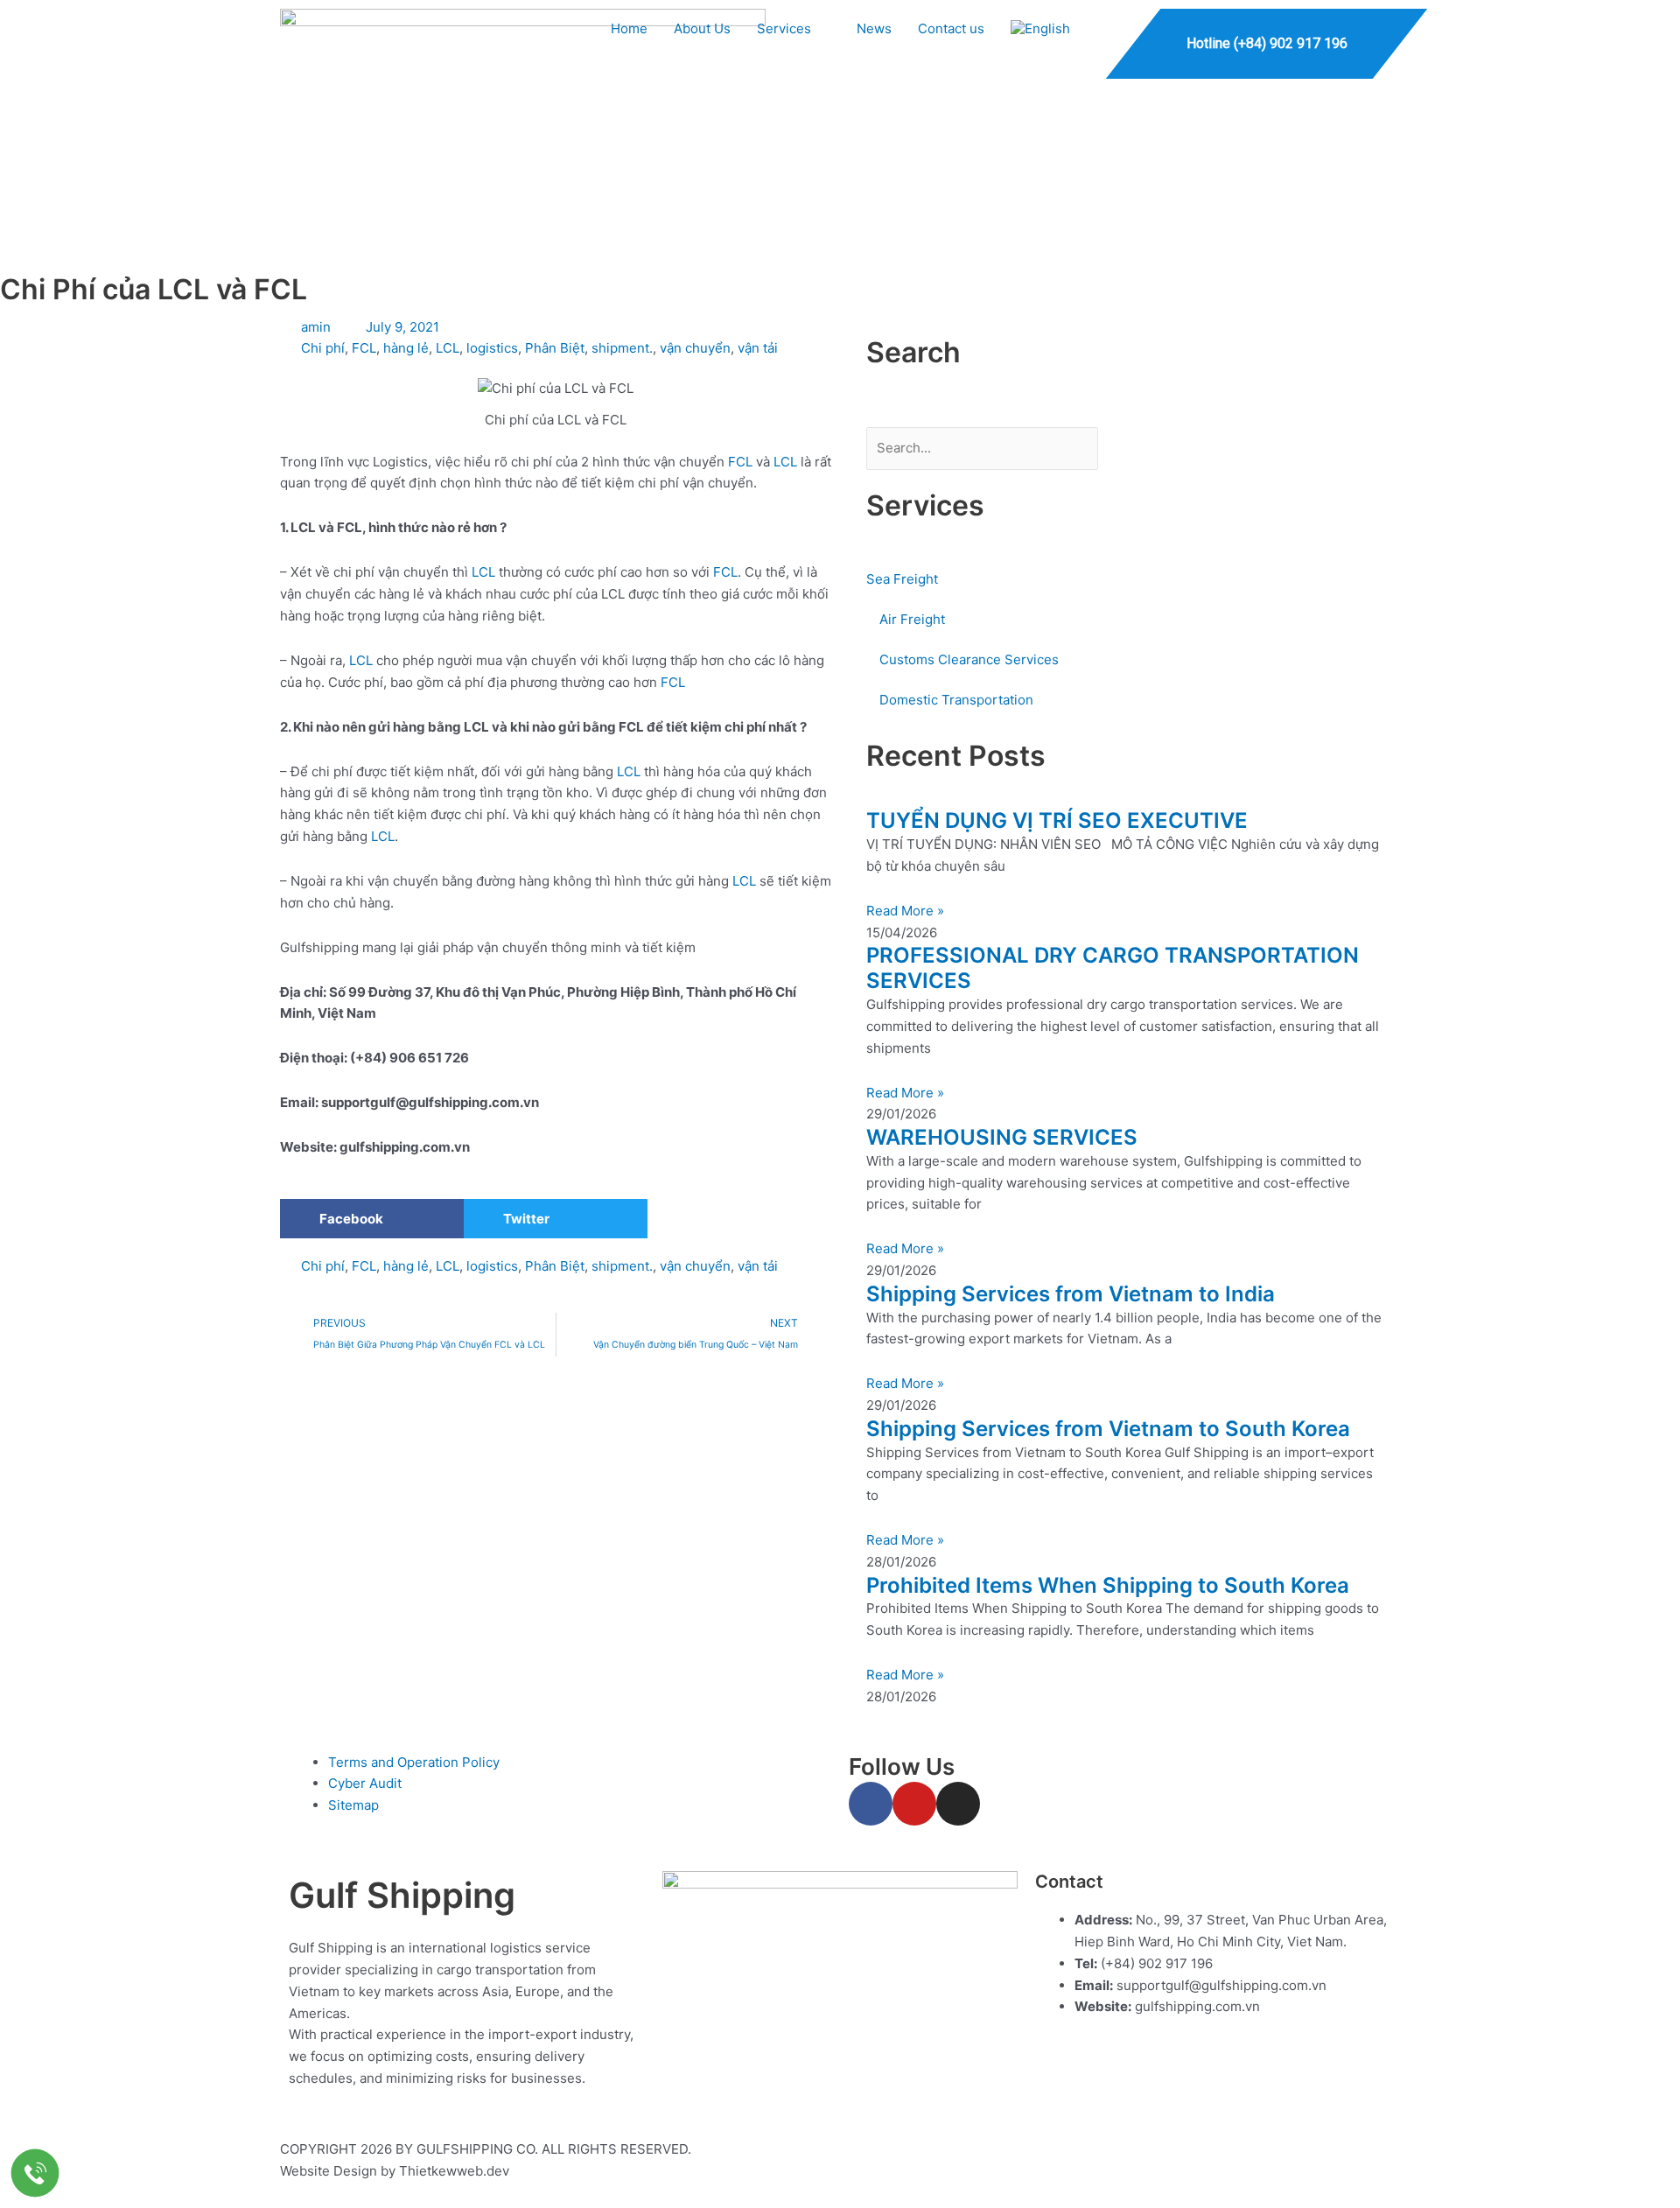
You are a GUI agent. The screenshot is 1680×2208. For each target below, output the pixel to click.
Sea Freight (902, 579)
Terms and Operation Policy (414, 1762)
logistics (492, 348)
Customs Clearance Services (969, 659)
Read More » (905, 911)
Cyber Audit (365, 1783)
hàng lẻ (406, 348)
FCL (364, 348)
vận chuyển (695, 348)
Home (629, 28)
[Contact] (35, 2173)
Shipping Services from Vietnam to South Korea (1108, 1429)
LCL (448, 348)
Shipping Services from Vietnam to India (1071, 1294)
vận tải (758, 348)
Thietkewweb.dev (454, 2171)
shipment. (622, 348)
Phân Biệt (555, 348)
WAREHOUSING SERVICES (1002, 1137)
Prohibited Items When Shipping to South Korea (1108, 1585)
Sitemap (353, 1805)
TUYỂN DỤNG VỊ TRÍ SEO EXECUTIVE (1057, 820)
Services (784, 28)
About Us (702, 28)
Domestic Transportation (956, 700)
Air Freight (912, 619)
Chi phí (323, 348)
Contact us (951, 28)
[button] (372, 1219)
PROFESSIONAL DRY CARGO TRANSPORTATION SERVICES (1113, 968)
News (874, 28)
